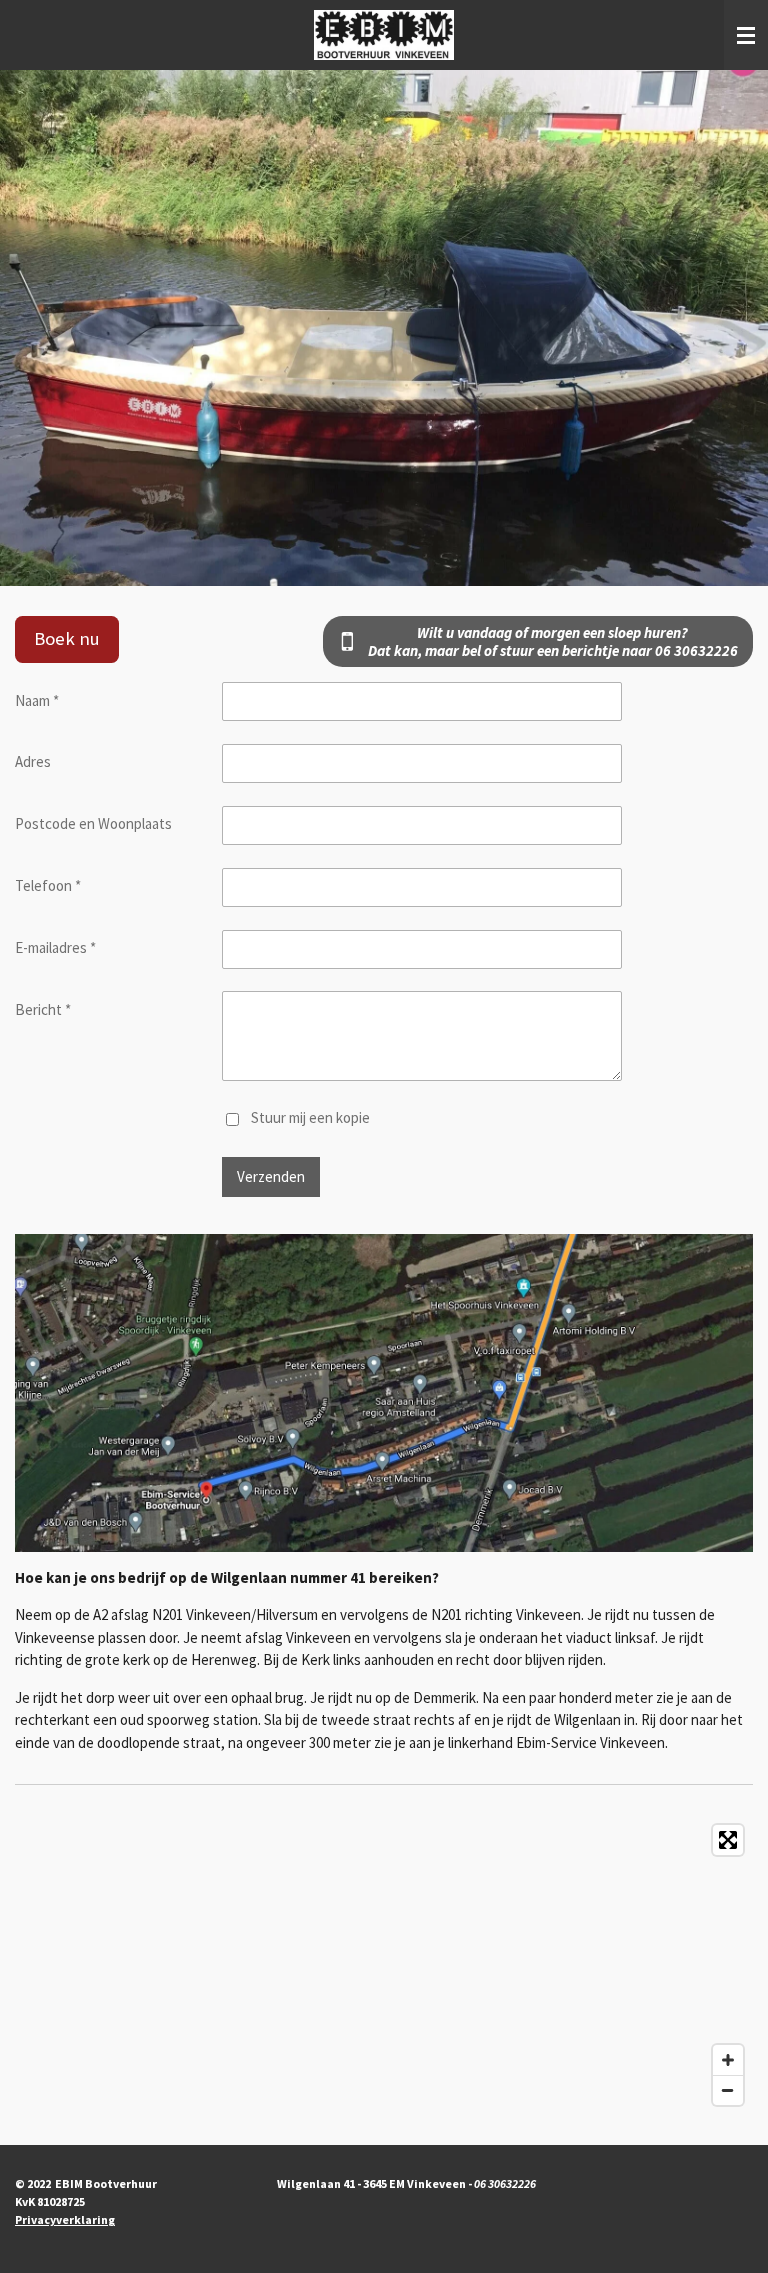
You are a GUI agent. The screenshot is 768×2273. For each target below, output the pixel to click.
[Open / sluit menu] (746, 35)
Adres (33, 761)
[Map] (384, 1965)
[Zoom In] (728, 2060)
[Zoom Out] (728, 2090)
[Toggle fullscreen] (728, 1840)
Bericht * (43, 1009)
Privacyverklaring (65, 2219)
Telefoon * (48, 885)
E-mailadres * (55, 947)
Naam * (37, 700)
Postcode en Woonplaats (93, 823)
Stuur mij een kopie (310, 1117)
